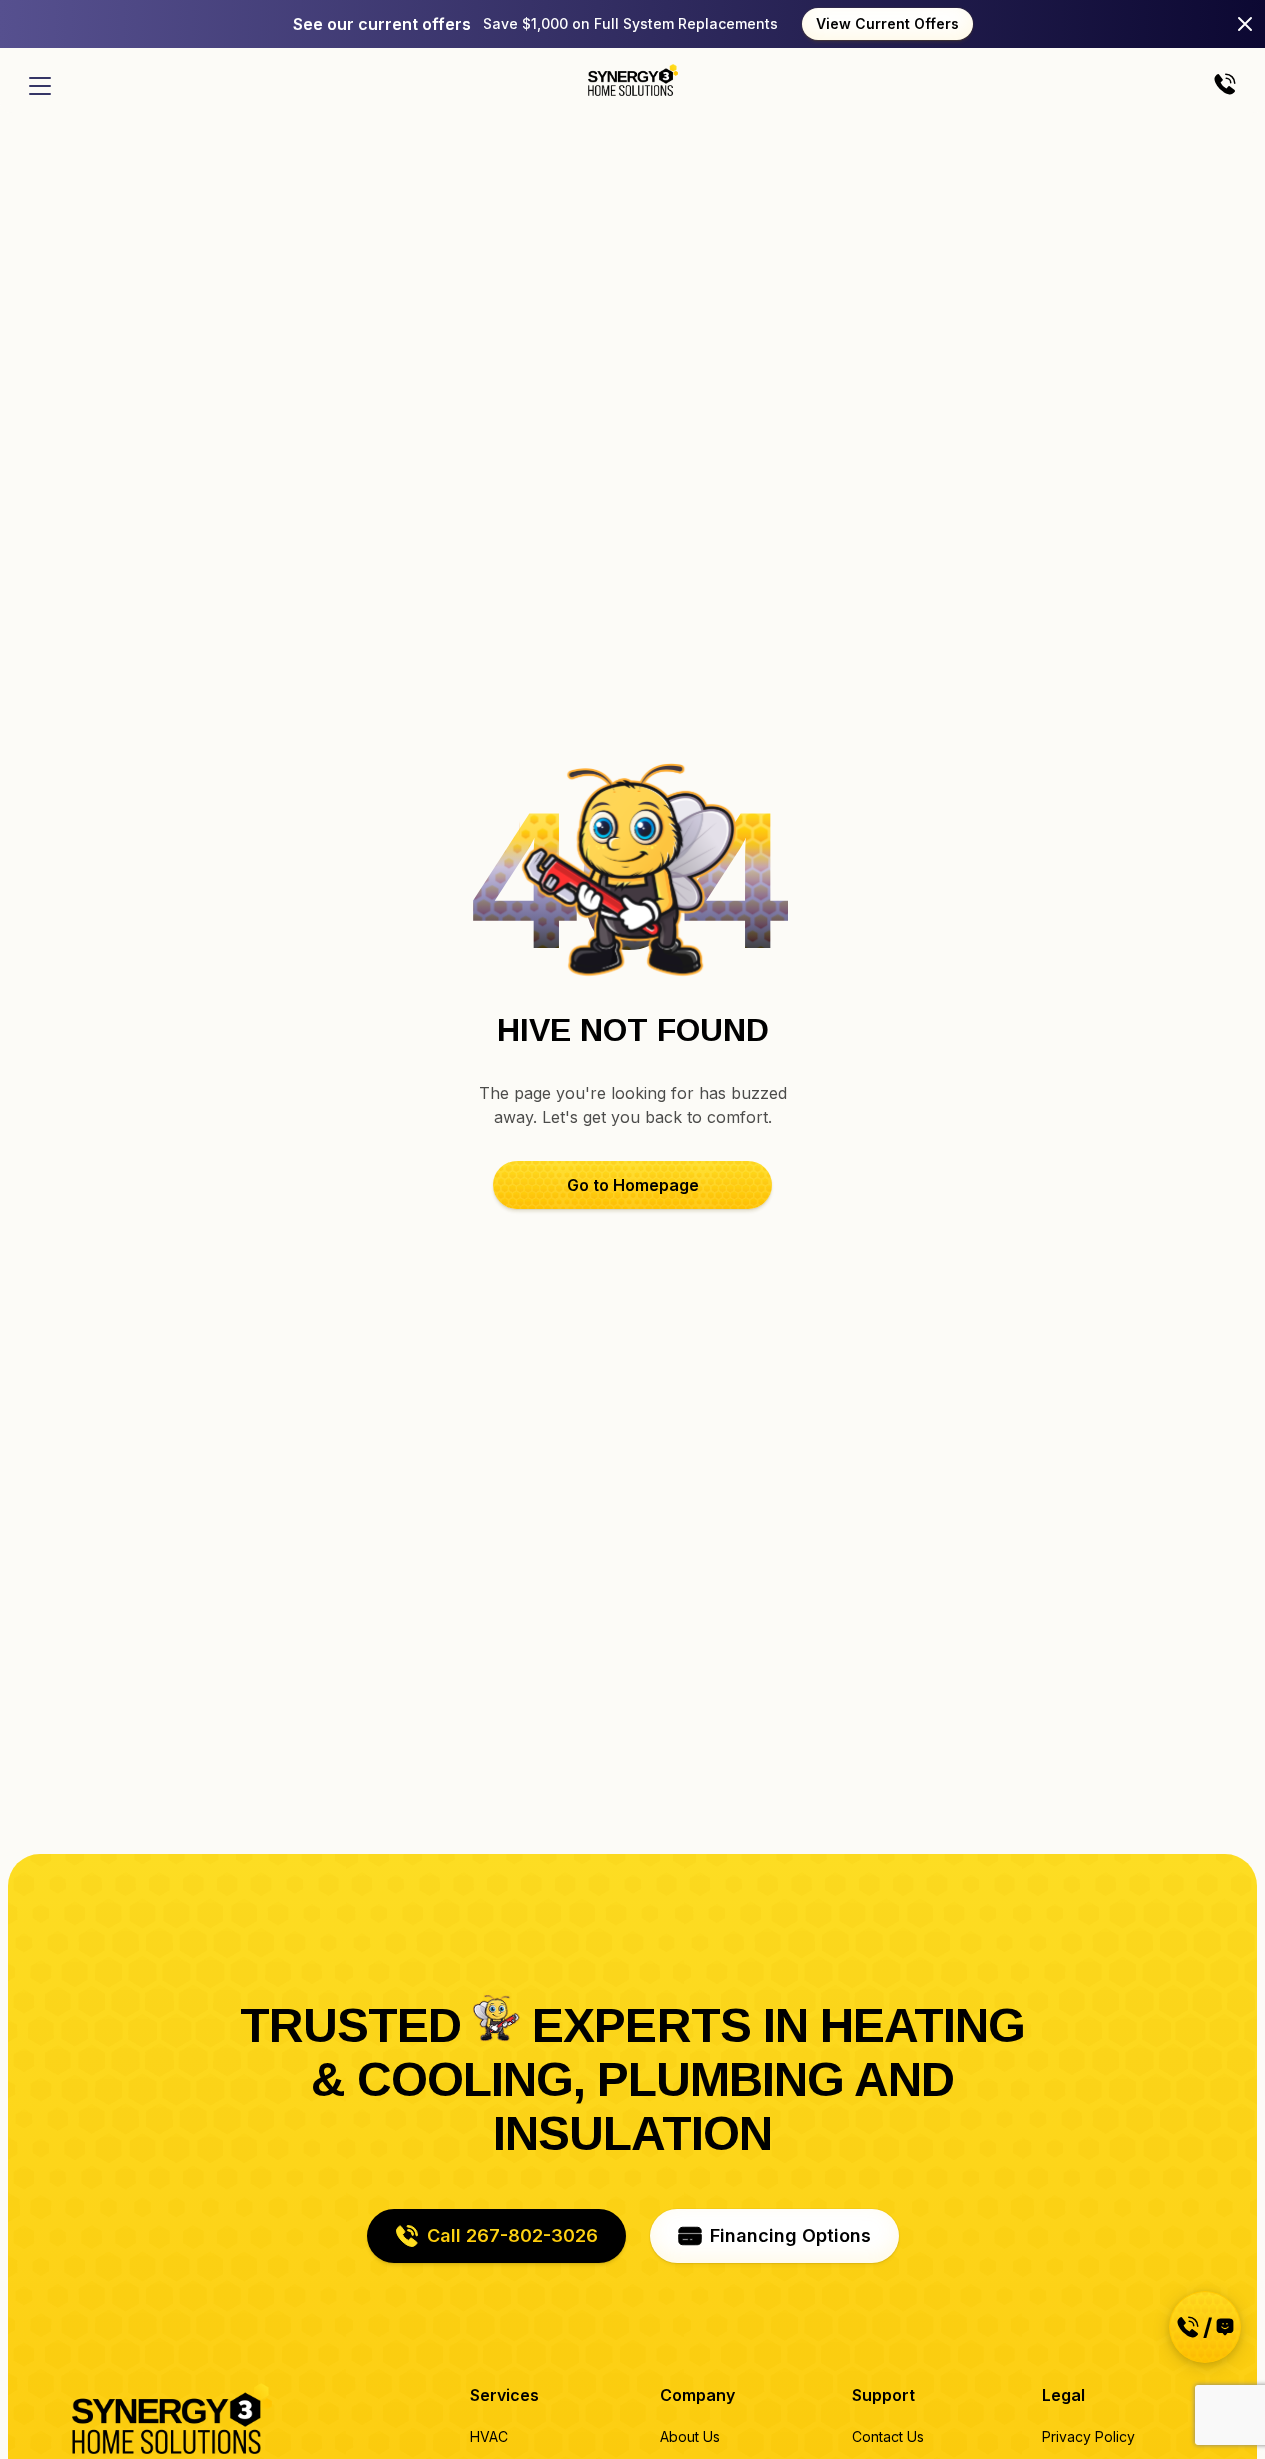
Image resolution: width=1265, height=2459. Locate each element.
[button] (632, 1185)
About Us (690, 2436)
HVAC (489, 2436)
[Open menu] (40, 86)
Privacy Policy (1088, 2436)
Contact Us (888, 2436)
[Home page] (633, 80)
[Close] (1245, 24)
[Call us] (1225, 85)
